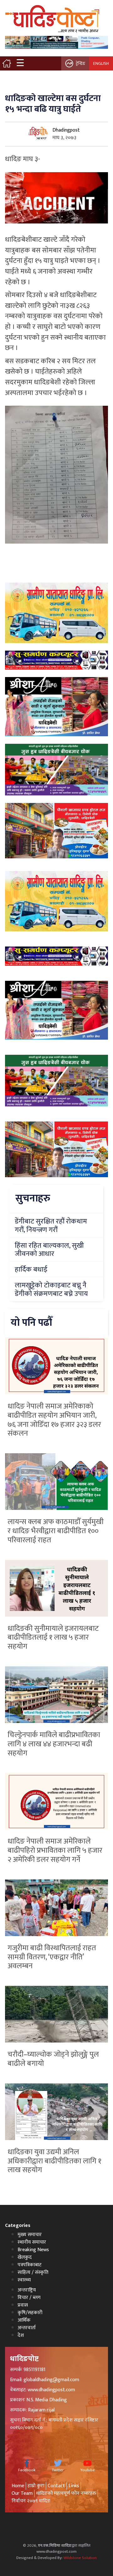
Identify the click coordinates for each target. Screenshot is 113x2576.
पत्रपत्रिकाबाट (30, 2265)
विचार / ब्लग (29, 2298)
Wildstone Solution (80, 2558)
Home (18, 2486)
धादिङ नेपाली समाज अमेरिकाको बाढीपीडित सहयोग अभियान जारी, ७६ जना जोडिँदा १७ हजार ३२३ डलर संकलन (54, 1420)
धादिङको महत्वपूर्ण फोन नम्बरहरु (66, 2493)
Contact (56, 2486)
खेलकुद (25, 2257)
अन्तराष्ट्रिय (27, 2290)
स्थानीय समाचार (32, 2242)
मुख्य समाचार (30, 2235)
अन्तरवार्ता (27, 2328)
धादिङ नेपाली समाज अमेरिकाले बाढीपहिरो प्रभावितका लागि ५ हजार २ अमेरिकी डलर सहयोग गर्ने (55, 1850)
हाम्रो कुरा (36, 2486)
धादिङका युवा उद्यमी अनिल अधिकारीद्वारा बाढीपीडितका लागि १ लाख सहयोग (54, 2161)
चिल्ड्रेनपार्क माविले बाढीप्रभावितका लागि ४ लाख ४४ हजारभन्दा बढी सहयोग (54, 1744)
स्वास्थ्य (24, 2280)
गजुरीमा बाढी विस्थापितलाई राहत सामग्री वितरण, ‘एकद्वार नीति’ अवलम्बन (52, 1957)
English (101, 63)
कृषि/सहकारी (30, 2313)
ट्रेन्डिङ (81, 63)
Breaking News (33, 2250)
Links (74, 2486)
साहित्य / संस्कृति (33, 2272)
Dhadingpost (66, 130)
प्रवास (23, 2305)
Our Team (22, 2493)
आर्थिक (24, 2320)
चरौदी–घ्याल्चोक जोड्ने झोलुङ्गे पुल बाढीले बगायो (53, 2059)
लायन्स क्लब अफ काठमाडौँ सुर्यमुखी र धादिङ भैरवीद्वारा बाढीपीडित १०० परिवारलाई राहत (56, 1531)
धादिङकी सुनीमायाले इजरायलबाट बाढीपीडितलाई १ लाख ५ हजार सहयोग (53, 1638)
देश (21, 2335)
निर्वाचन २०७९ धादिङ (31, 2501)
